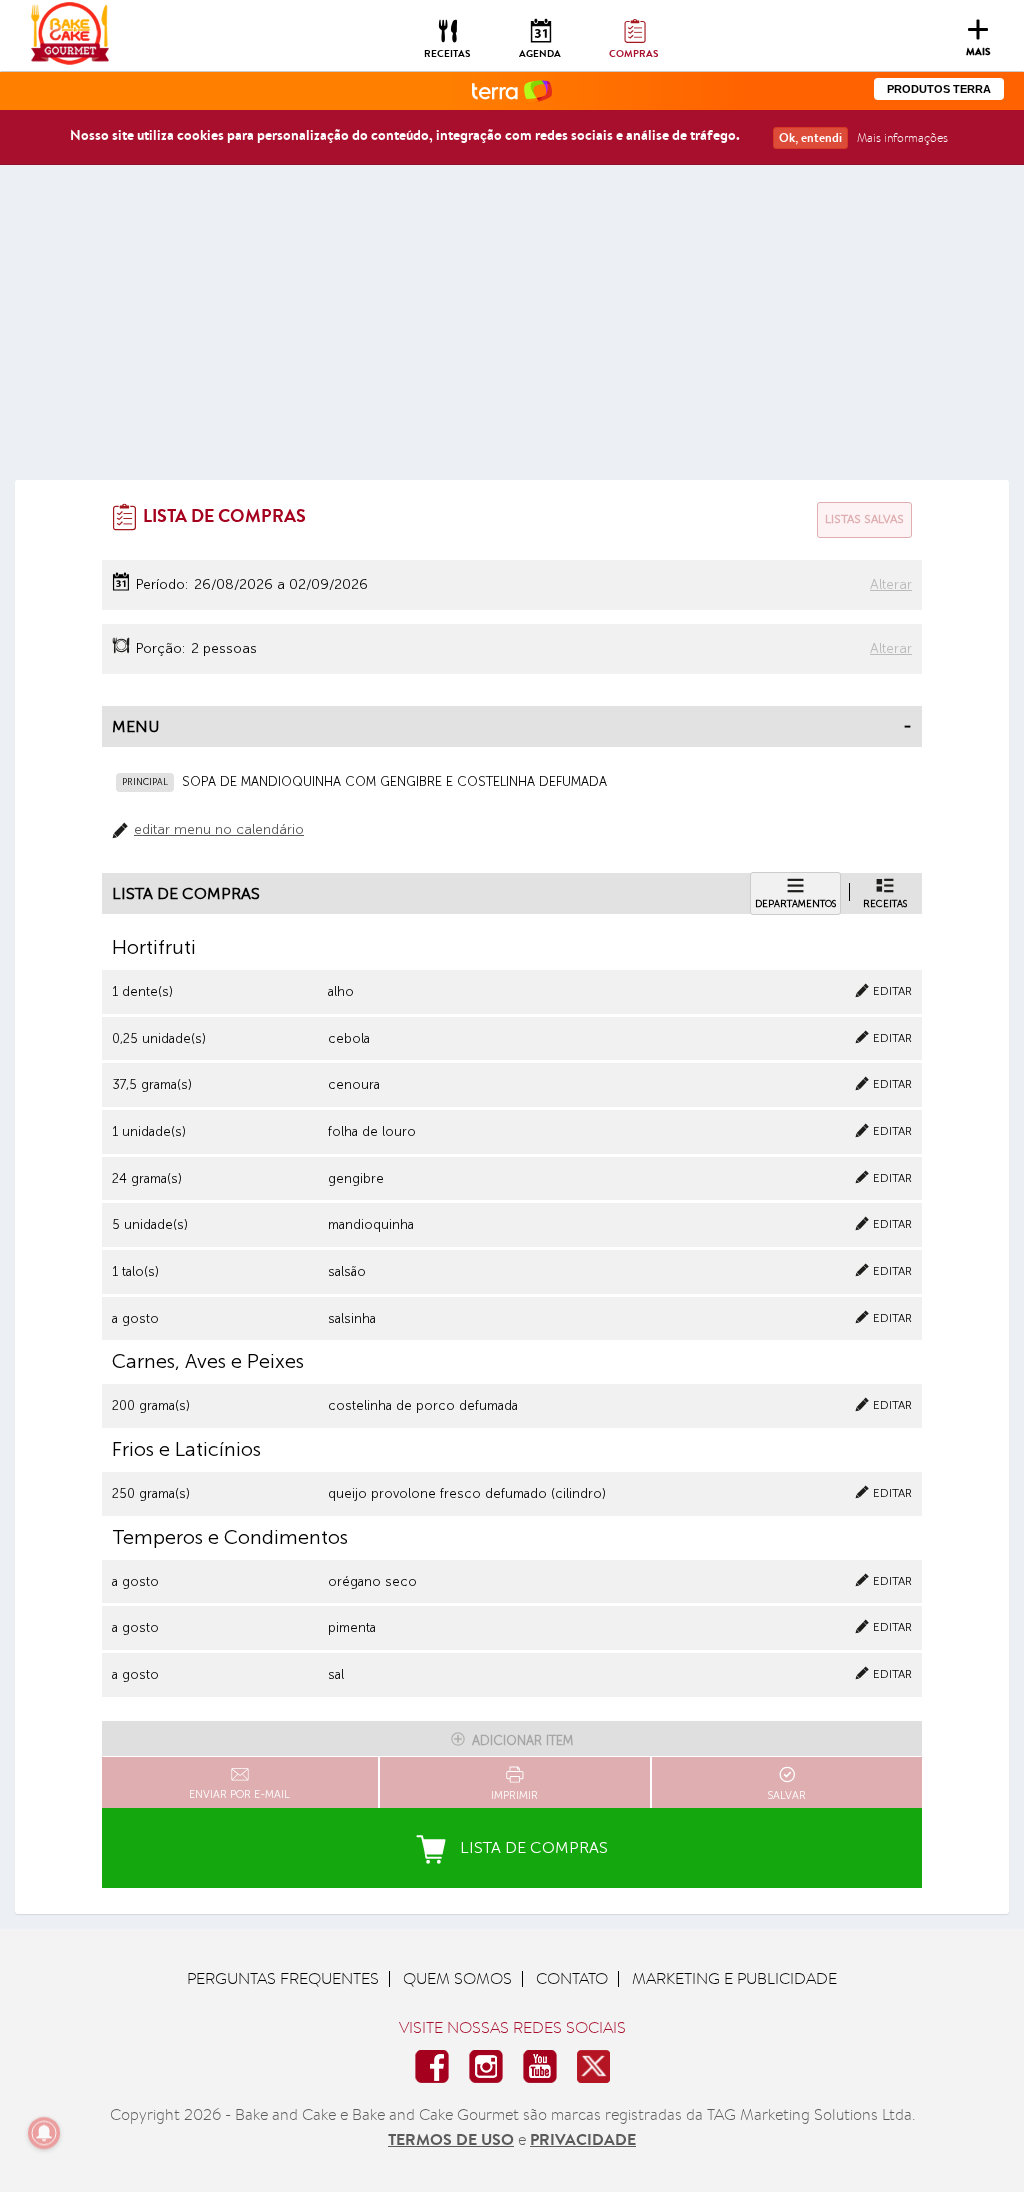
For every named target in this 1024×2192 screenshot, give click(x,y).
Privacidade (583, 2139)
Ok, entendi (810, 137)
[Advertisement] (512, 330)
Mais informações (902, 137)
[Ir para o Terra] (512, 89)
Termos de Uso (451, 2139)
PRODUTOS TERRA (939, 89)
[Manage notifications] (44, 2133)
